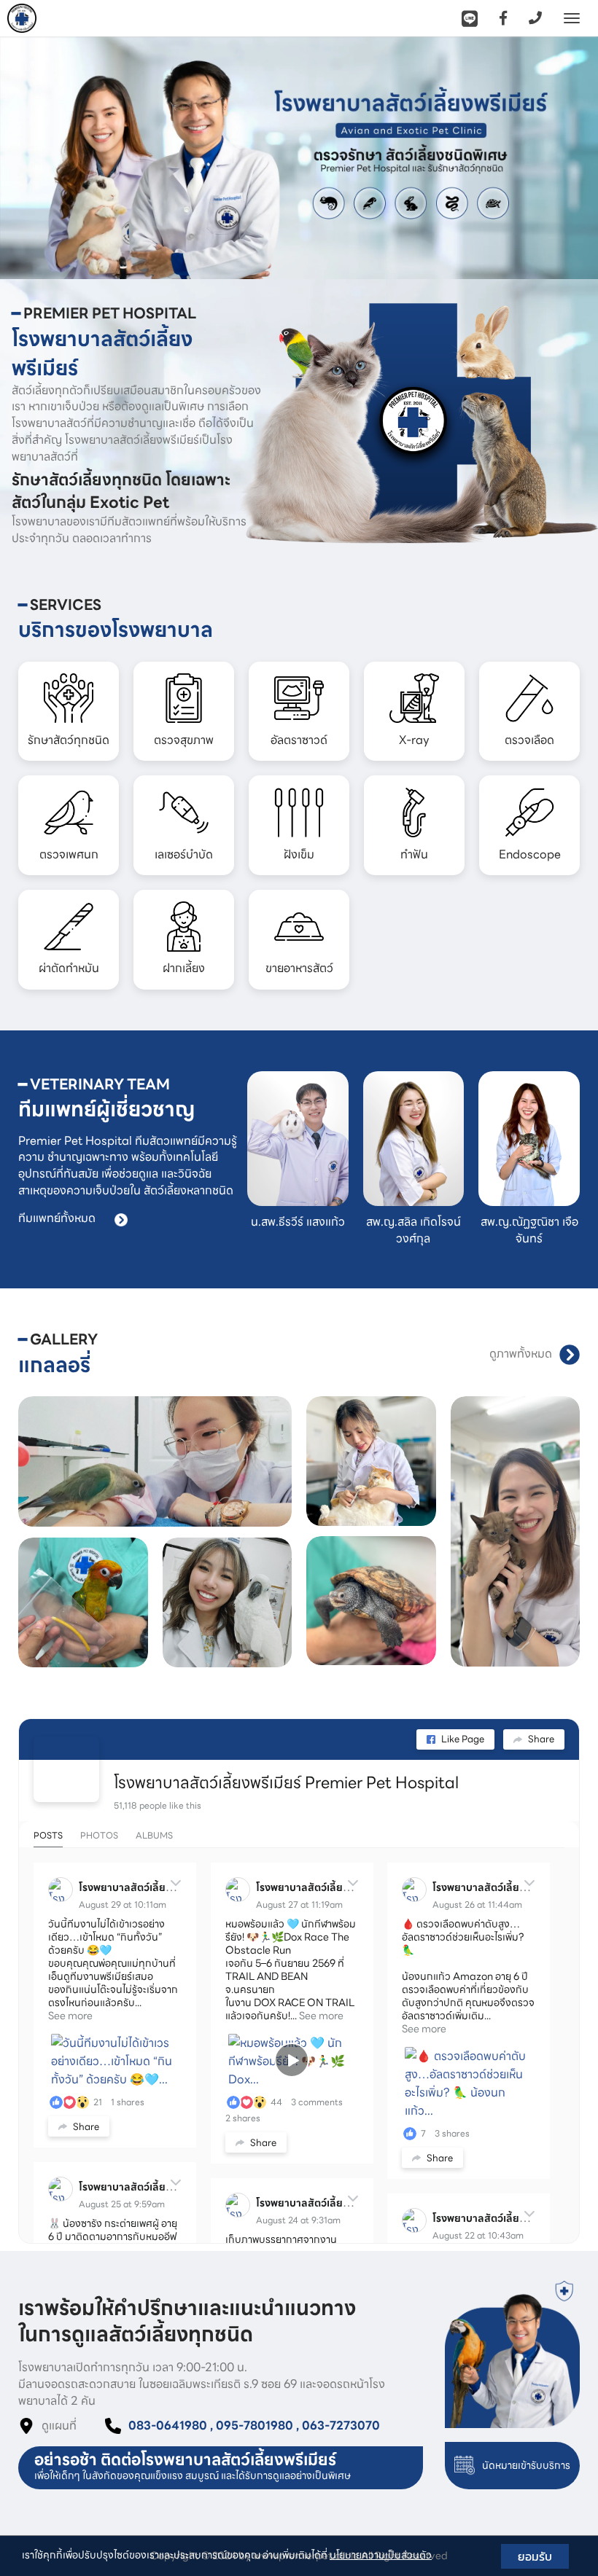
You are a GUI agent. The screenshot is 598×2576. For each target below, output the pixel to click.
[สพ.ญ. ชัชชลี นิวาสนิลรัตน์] (529, 1139)
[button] (45, 158)
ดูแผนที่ (59, 2426)
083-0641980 (168, 2426)
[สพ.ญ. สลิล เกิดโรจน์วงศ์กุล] (414, 1139)
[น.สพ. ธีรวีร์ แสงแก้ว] (298, 1139)
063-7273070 (341, 2426)
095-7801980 (255, 2426)
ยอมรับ (535, 2556)
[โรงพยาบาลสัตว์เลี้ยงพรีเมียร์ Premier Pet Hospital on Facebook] (66, 1769)
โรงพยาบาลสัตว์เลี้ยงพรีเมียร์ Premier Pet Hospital (286, 1783)
